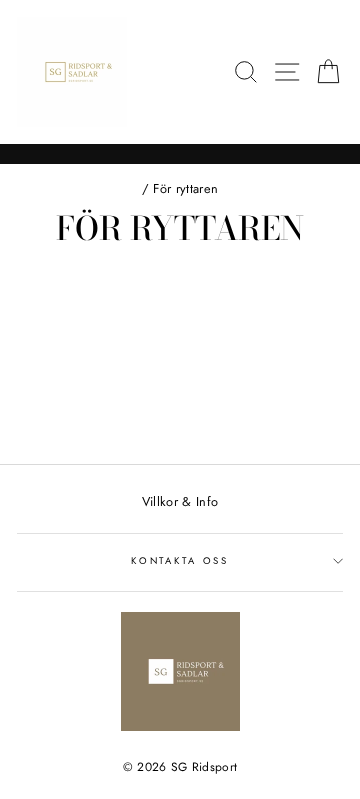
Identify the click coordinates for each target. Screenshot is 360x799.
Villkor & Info (180, 501)
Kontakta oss (180, 561)
